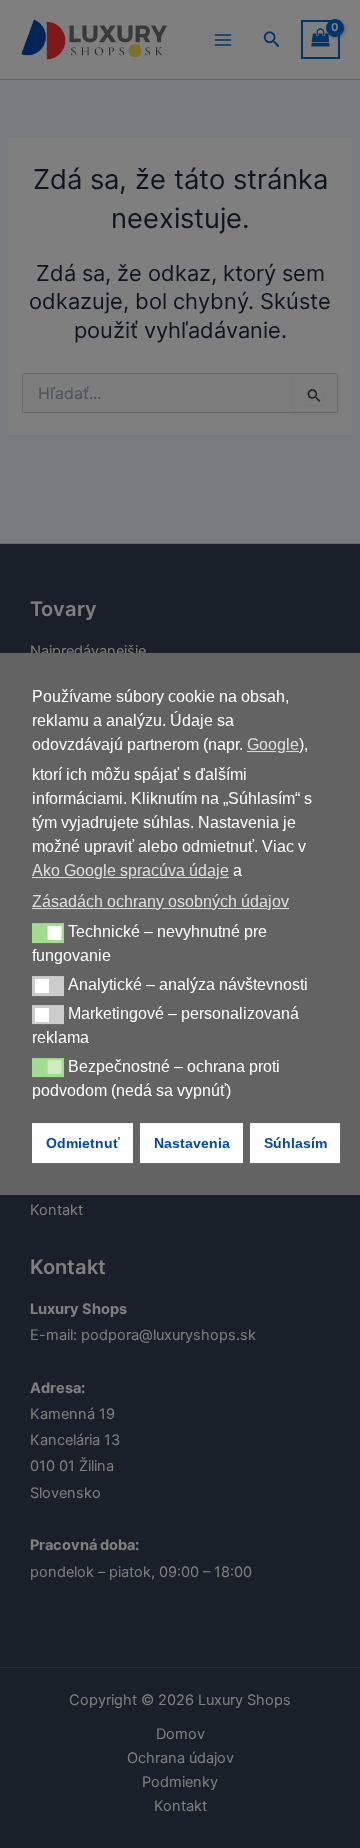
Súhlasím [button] (295, 1143)
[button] (48, 933)
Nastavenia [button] (192, 1143)
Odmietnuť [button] (83, 1143)
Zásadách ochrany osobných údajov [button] (160, 901)
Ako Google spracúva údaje (130, 870)
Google (273, 744)
